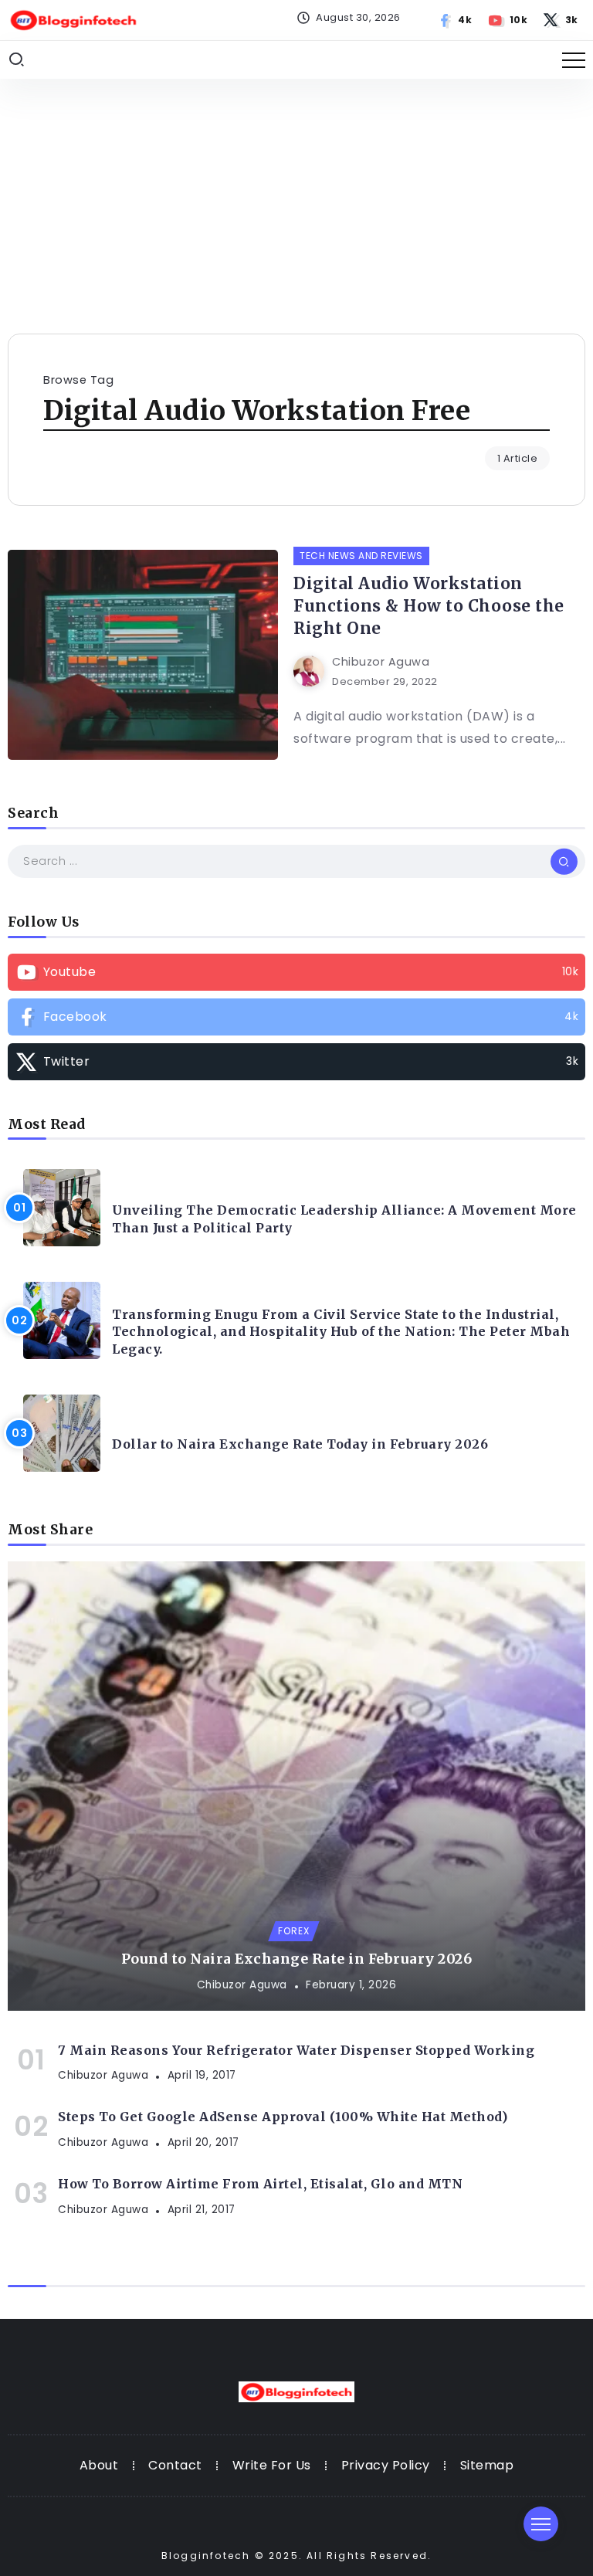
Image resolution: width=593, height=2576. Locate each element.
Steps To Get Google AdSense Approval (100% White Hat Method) (283, 2117)
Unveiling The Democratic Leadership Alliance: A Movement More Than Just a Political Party (344, 1219)
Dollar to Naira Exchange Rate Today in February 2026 (300, 1444)
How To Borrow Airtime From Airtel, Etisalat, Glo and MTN (260, 2184)
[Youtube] (508, 20)
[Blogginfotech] (73, 19)
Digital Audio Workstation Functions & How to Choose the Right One (429, 606)
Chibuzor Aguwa (381, 662)
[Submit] (564, 861)
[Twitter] (562, 20)
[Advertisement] (296, 195)
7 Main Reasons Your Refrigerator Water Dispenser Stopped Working (296, 2050)
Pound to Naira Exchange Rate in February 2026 (297, 1959)
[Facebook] (456, 20)
